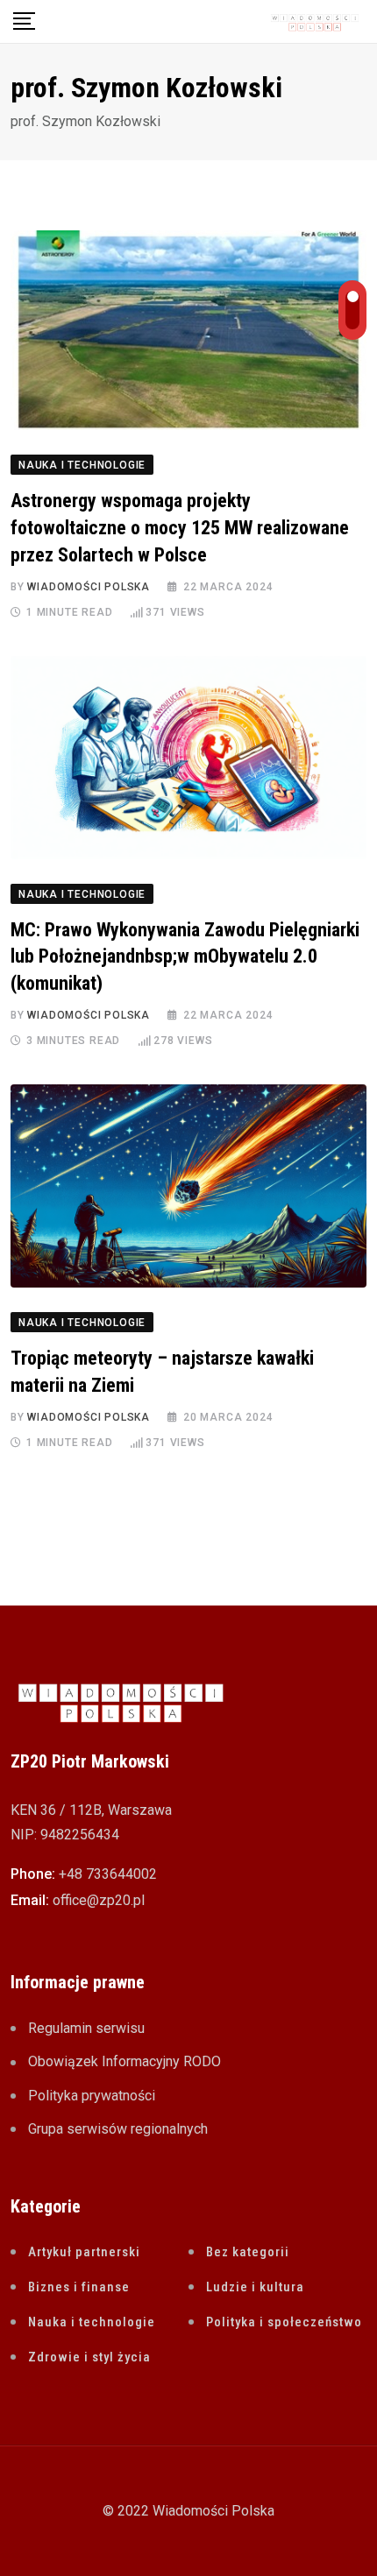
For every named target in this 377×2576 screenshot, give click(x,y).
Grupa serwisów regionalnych (118, 2129)
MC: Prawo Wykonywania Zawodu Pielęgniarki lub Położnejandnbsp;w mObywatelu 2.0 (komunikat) (185, 957)
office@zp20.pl (99, 1900)
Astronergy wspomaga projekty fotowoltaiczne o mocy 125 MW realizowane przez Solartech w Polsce (180, 528)
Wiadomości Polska (89, 587)
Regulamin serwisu (86, 2028)
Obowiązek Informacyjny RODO (124, 2061)
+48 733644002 (108, 1874)
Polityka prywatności (92, 2096)
